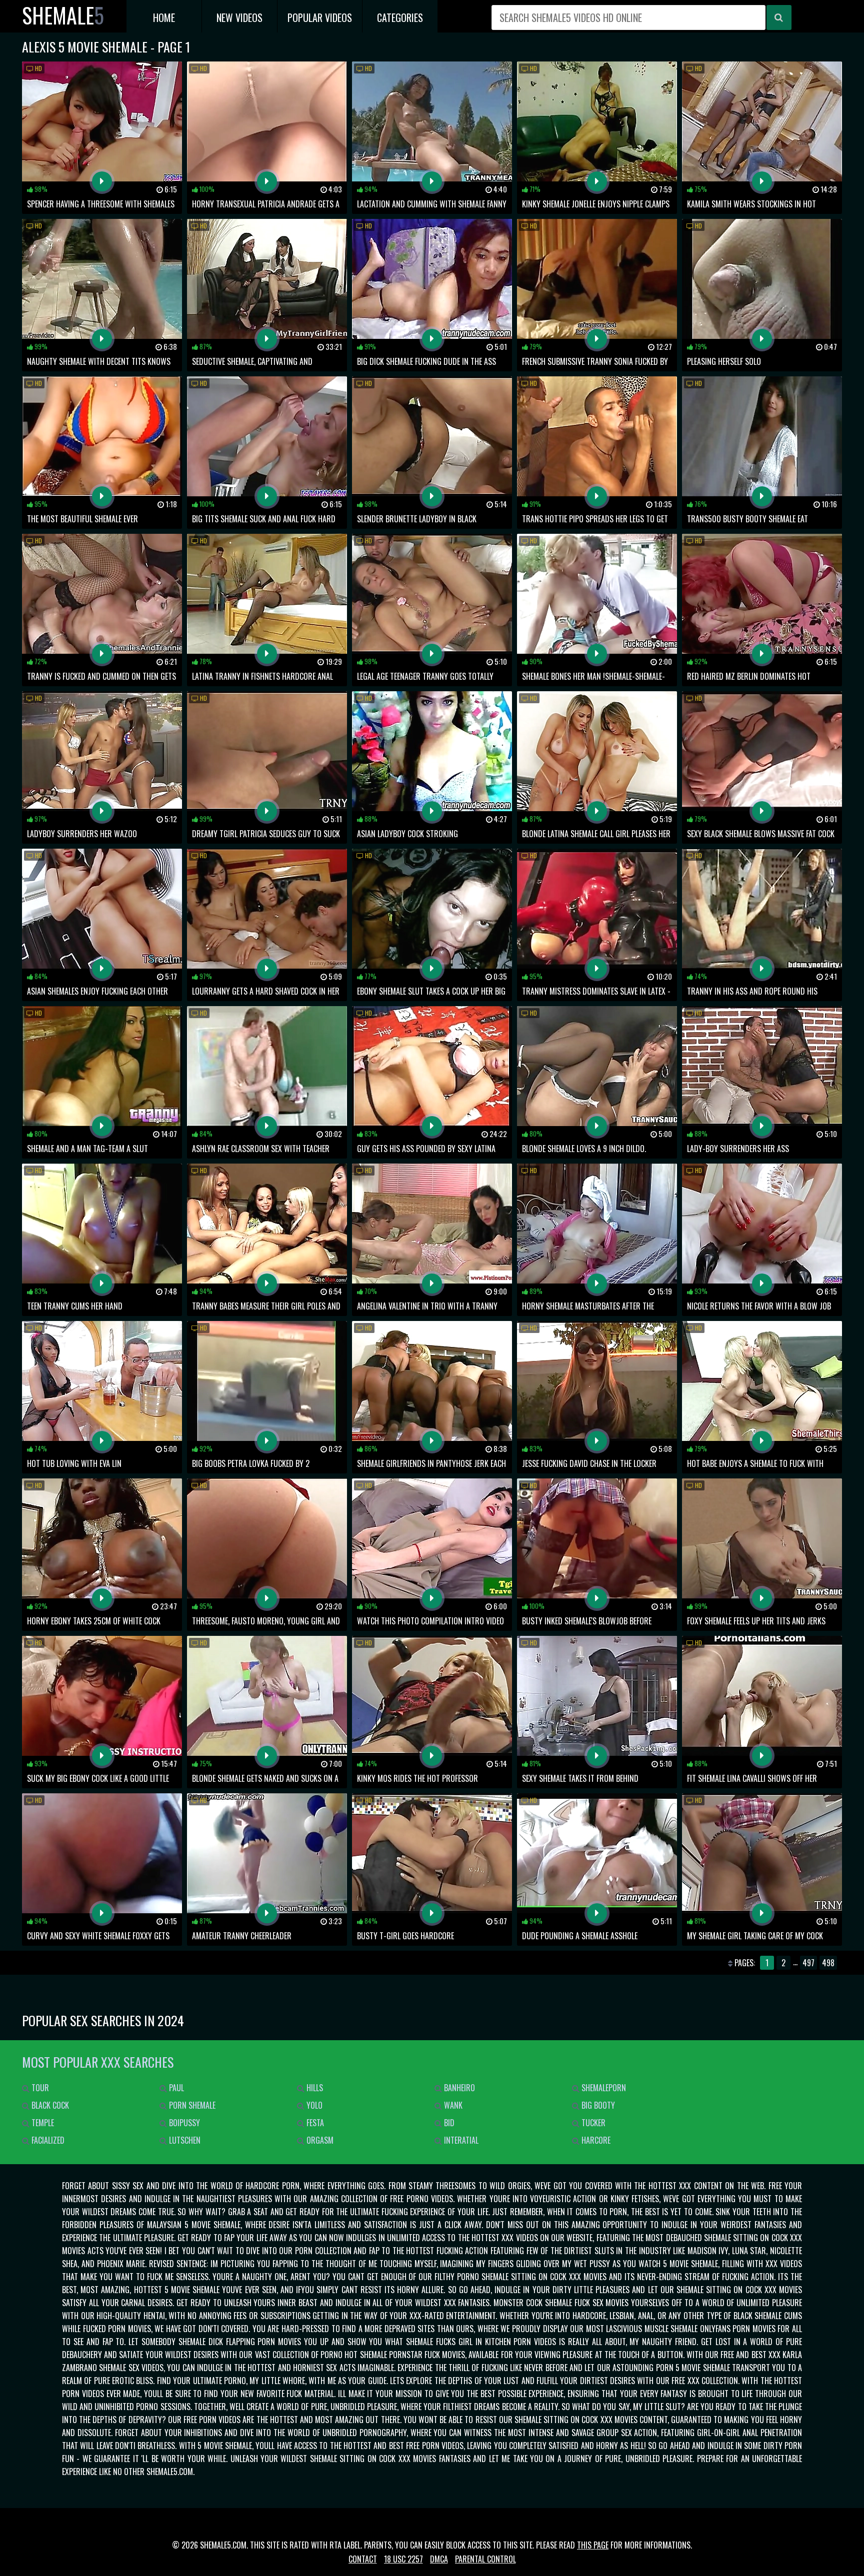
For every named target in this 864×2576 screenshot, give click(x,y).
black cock (49, 2105)
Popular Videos (320, 17)
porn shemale (191, 2105)
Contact (363, 2559)
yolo (313, 2105)
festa (314, 2123)
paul (175, 2088)
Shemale (63, 15)
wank (452, 2105)
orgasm (319, 2140)
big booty (597, 2105)
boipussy (183, 2123)
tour (39, 2088)
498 (828, 1963)
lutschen (184, 2140)
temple (42, 2123)
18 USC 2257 (403, 2559)
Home (164, 17)
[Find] (779, 17)
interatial (460, 2140)
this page (593, 2545)
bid (448, 2123)
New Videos (239, 17)
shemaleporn (603, 2088)
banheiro (458, 2088)
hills (314, 2088)
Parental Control (485, 2559)
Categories (400, 17)
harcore (595, 2140)
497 (808, 1963)
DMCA (439, 2559)
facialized (47, 2140)
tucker (592, 2123)
